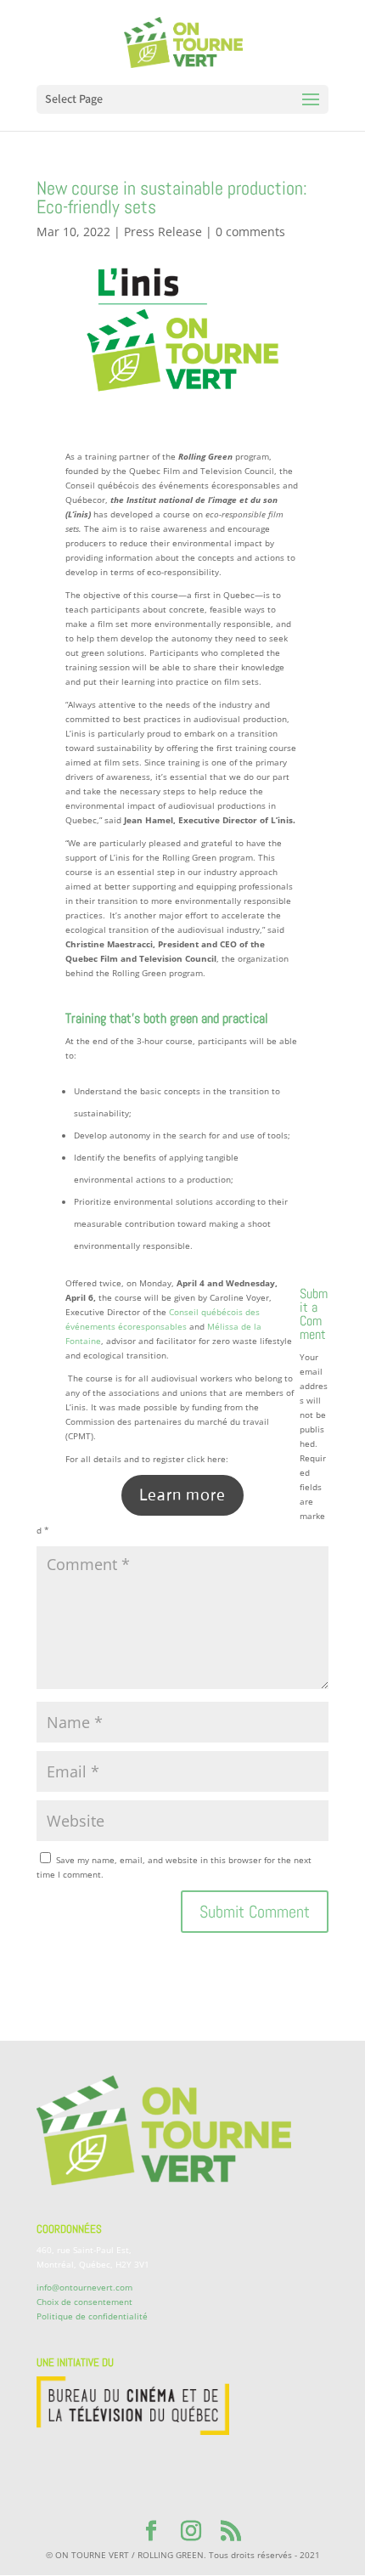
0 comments (250, 232)
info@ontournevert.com (84, 2287)
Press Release (163, 232)
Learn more (182, 1495)
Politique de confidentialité (92, 2316)
